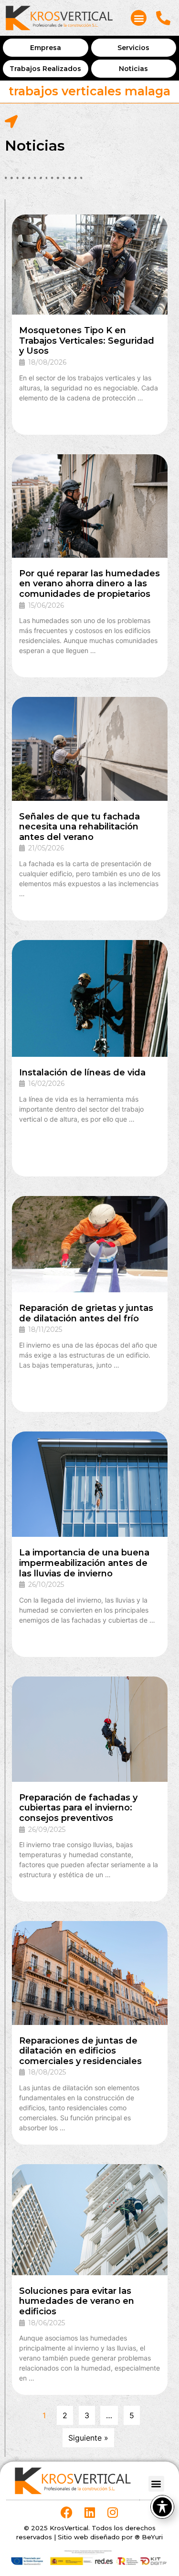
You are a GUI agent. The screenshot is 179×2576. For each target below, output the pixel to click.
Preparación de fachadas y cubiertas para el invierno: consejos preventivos (78, 1808)
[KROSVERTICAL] (59, 18)
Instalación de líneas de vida (82, 1073)
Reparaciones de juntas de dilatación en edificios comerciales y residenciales (80, 2051)
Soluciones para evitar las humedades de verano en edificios (77, 2301)
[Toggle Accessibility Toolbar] (162, 2507)
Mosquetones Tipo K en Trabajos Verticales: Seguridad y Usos (87, 341)
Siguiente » (88, 2438)
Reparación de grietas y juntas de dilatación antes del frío (86, 1313)
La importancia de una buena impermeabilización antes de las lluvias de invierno (84, 1563)
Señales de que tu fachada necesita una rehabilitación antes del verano (79, 827)
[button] (139, 18)
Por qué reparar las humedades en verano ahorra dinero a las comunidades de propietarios (89, 584)
